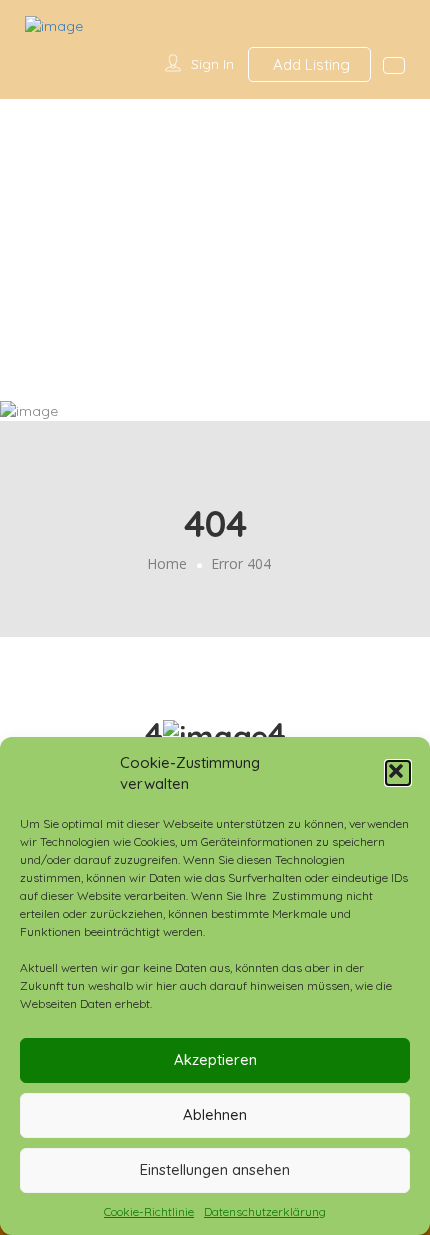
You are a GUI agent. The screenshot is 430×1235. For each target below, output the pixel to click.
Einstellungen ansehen (215, 1169)
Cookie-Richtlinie (149, 1211)
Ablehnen (215, 1114)
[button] (398, 773)
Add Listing (309, 64)
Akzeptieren (215, 1059)
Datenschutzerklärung (265, 1211)
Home (167, 563)
